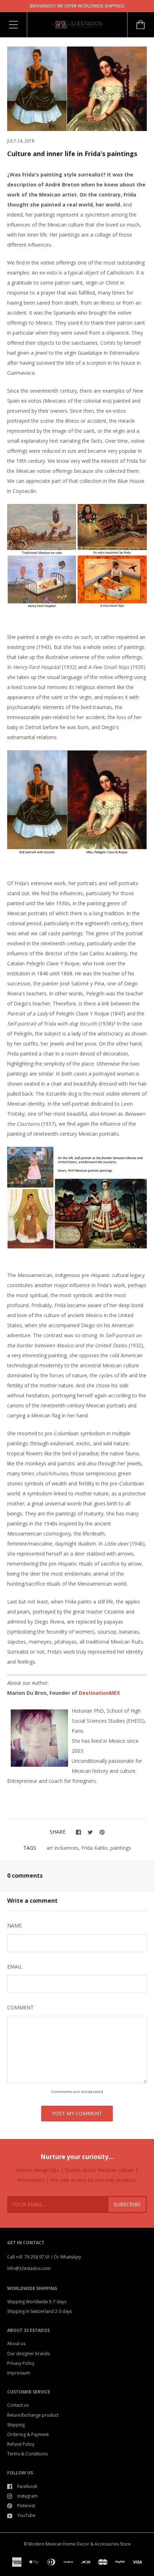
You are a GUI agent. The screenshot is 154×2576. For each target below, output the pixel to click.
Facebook (27, 2486)
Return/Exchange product (33, 2415)
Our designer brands (28, 2354)
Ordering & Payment (28, 2434)
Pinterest (26, 2506)
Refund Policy (21, 2444)
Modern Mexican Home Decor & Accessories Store (80, 2544)
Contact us (18, 2405)
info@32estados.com (29, 2268)
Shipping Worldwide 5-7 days (37, 2302)
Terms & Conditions (27, 2454)
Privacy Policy (21, 2363)
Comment (20, 2007)
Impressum (19, 2373)
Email (15, 1967)
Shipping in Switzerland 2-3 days (40, 2311)
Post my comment (77, 2113)
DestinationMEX (99, 1693)
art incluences (62, 1848)
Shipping (16, 2425)
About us (16, 2344)
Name (15, 1925)
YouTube (26, 2515)
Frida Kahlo (94, 1848)
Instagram (27, 2496)
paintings (121, 1848)
